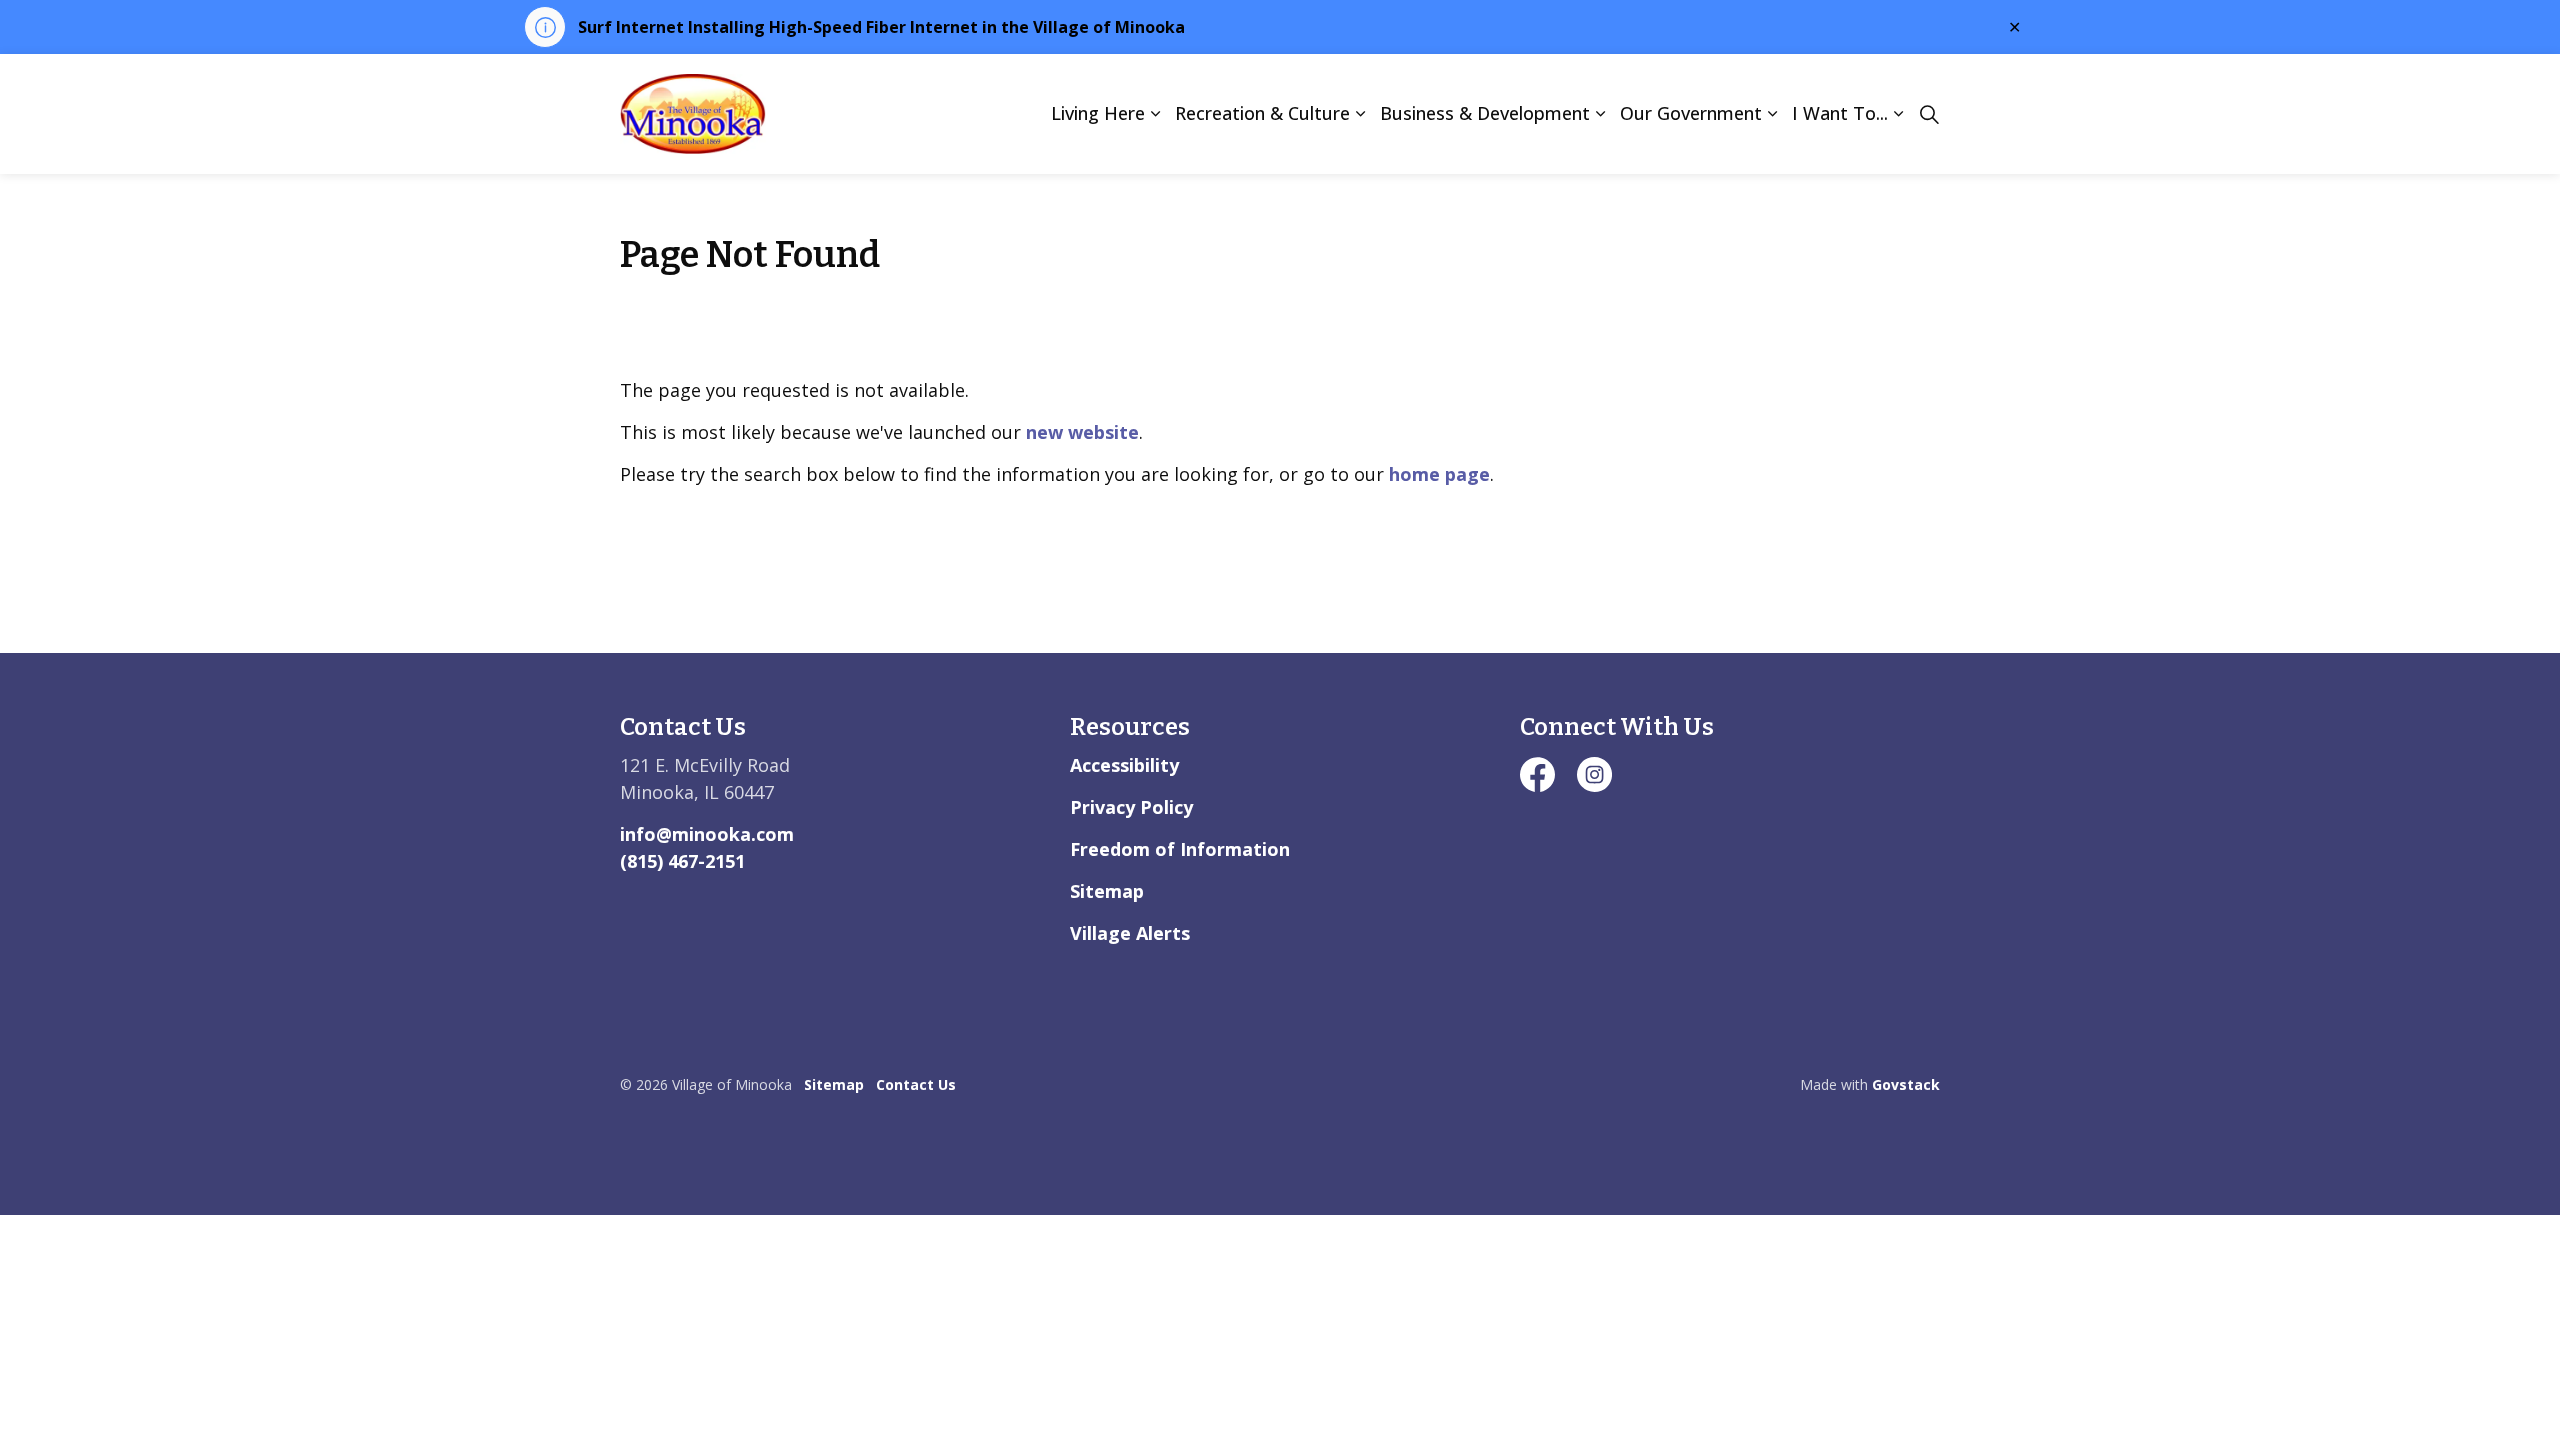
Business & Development (1485, 113)
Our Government (1691, 113)
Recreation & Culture (1262, 113)
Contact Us (916, 1084)
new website (1082, 432)
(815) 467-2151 (682, 861)
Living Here (1098, 113)
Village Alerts (1130, 933)
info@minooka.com (707, 834)
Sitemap (1107, 891)
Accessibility (1124, 765)
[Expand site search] (1929, 114)
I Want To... (1840, 113)
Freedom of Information (1180, 849)
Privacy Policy (1131, 807)
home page (1439, 474)
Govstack (1906, 1084)
